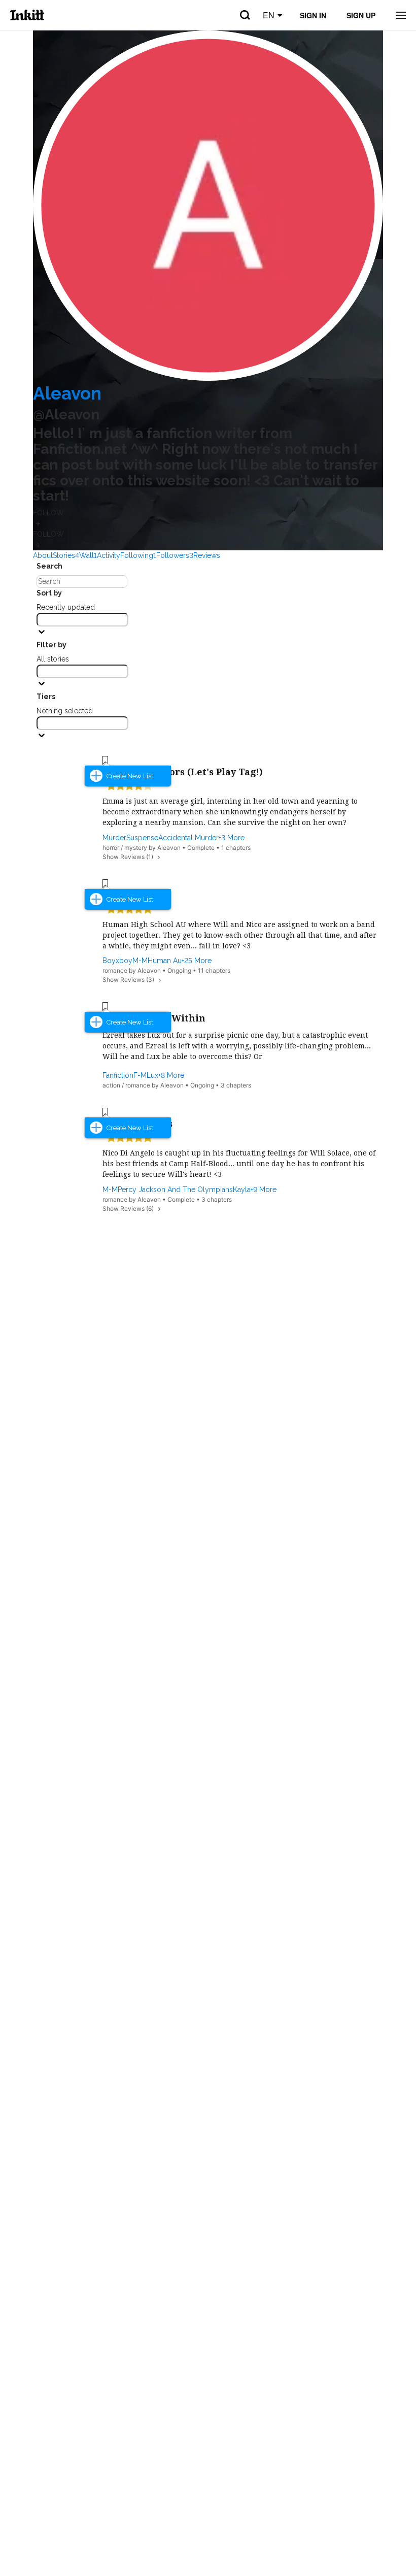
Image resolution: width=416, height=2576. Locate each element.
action (111, 1085)
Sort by (49, 593)
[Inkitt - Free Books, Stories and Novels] (27, 15)
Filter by (51, 645)
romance (115, 970)
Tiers (46, 697)
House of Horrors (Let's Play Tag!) (183, 772)
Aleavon (67, 393)
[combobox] (82, 620)
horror (111, 848)
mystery (136, 848)
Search (49, 566)
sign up (361, 15)
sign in (313, 15)
